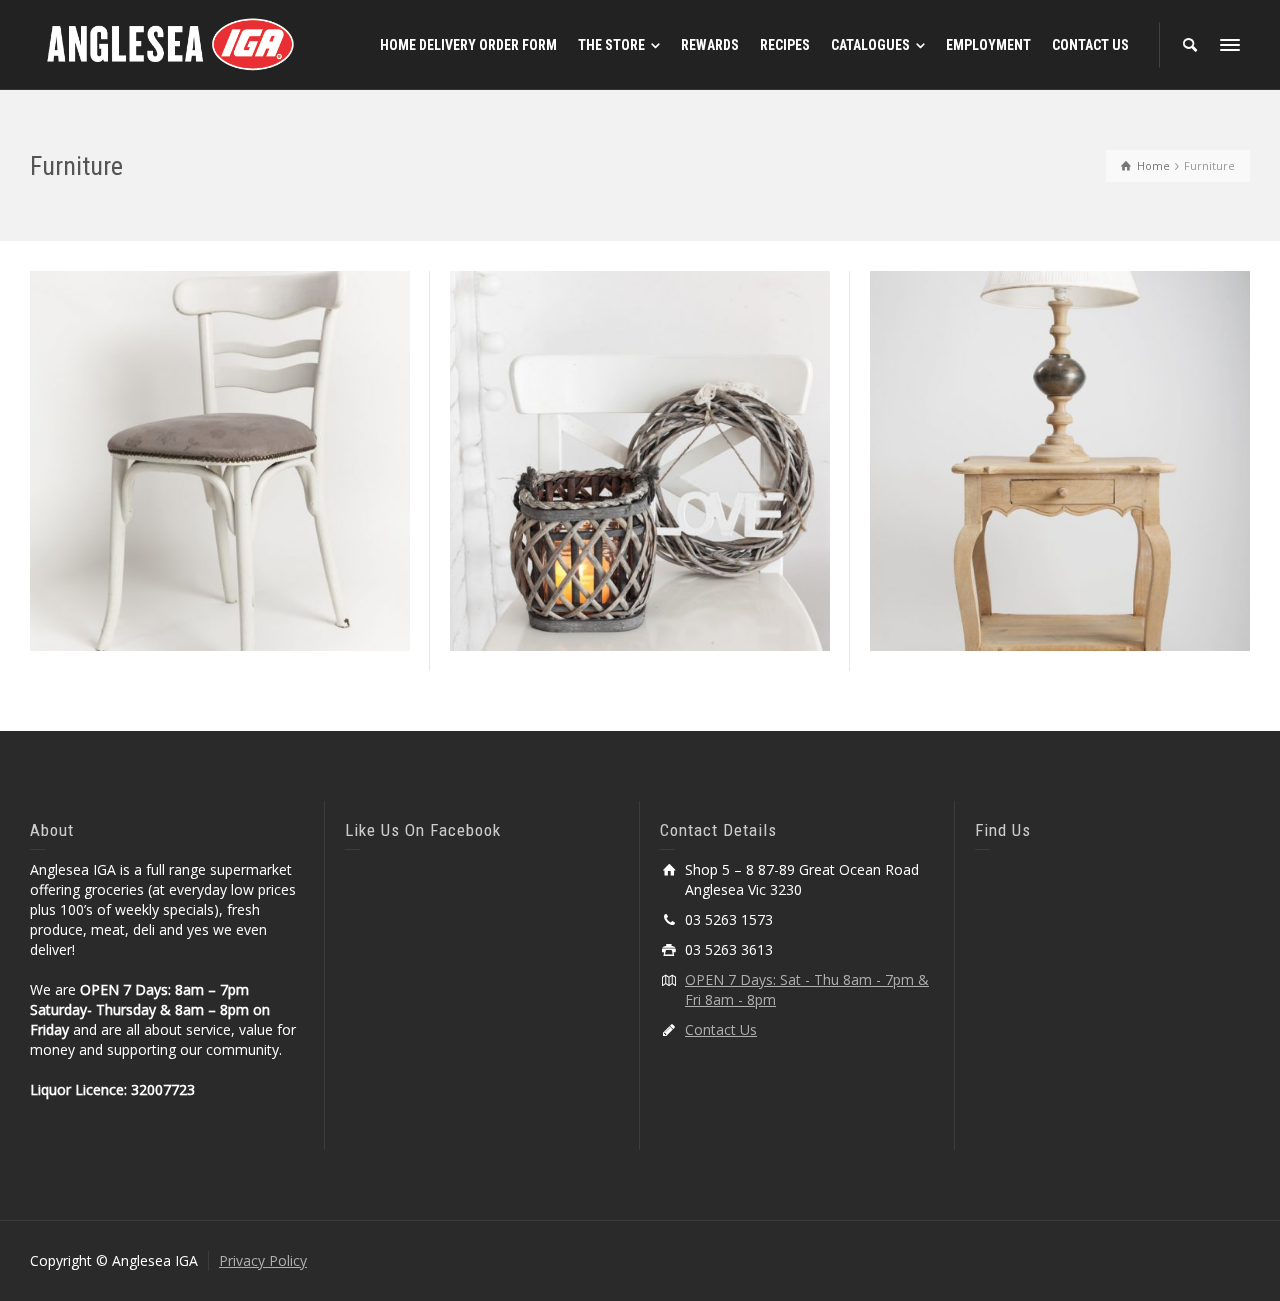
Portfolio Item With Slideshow (640, 399)
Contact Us (721, 1029)
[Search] (1190, 45)
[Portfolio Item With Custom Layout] (1088, 515)
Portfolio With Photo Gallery (219, 399)
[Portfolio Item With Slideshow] (668, 515)
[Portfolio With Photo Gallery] (248, 515)
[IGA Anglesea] (171, 43)
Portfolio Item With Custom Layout (1060, 399)
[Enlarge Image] (191, 515)
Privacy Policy (263, 1260)
